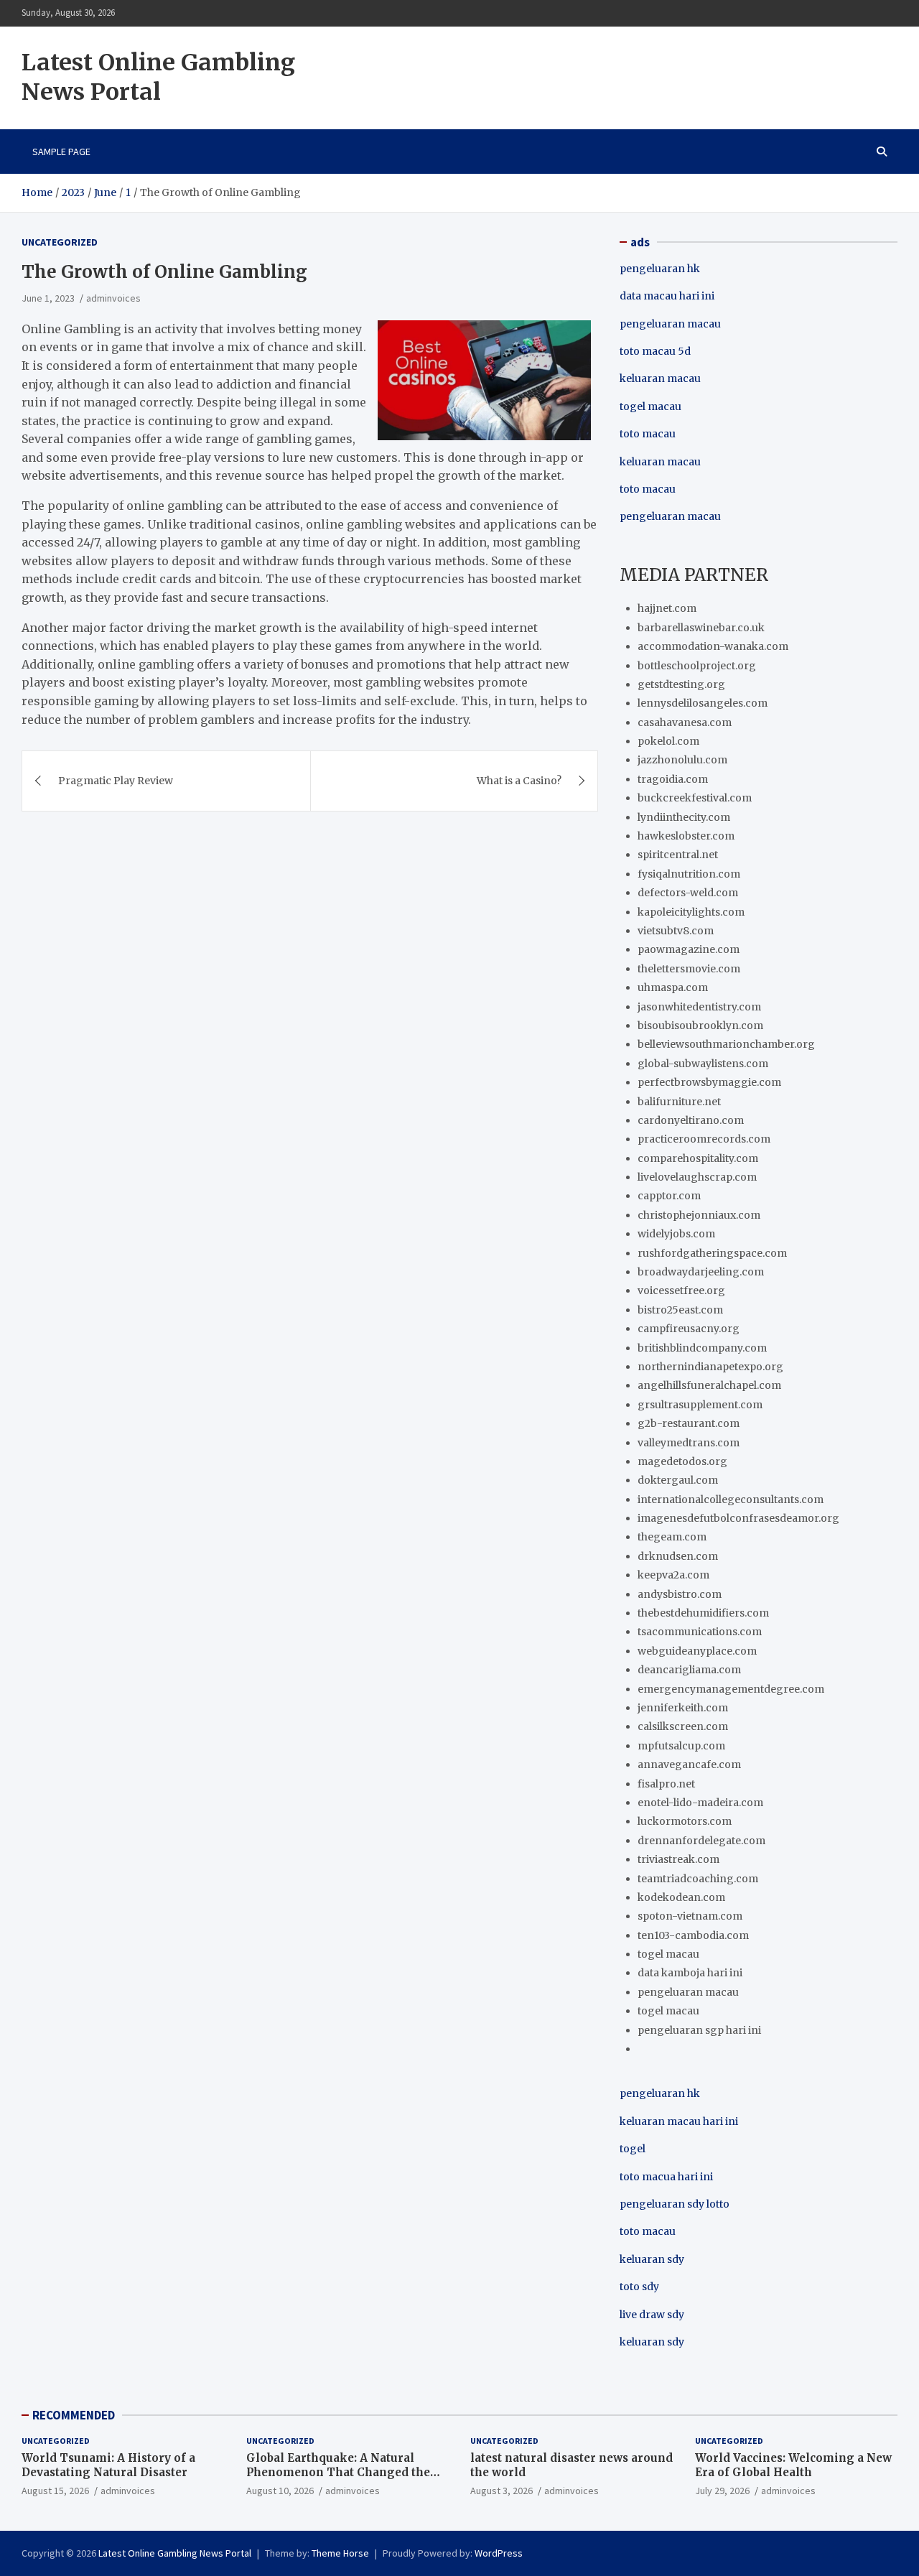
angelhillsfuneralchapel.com (709, 1385)
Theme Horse (340, 2553)
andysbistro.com (680, 1594)
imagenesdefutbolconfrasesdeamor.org (738, 1518)
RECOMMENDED (74, 2415)
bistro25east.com (680, 1310)
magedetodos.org (682, 1461)
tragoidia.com (673, 779)
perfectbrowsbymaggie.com (709, 1082)
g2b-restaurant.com (689, 1423)
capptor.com (669, 1196)
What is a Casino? (519, 781)
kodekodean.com (681, 1897)
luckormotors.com (685, 1821)
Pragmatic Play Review (116, 781)
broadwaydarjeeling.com (701, 1272)
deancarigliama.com (689, 1670)
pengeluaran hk (660, 269)
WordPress (499, 2553)
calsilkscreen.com (683, 1726)
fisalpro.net (666, 1784)
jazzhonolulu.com (682, 760)
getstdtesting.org (681, 684)
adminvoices (113, 298)
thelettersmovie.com (689, 969)
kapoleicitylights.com (691, 912)
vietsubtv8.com (676, 931)
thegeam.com (672, 1537)
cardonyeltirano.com (691, 1120)
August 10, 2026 (280, 2491)
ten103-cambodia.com (693, 1935)
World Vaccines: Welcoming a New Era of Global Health (793, 2465)
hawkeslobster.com (686, 836)
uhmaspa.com (673, 987)
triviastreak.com (678, 1859)
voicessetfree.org (681, 1291)
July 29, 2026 (722, 2491)
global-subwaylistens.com (703, 1064)
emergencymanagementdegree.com (731, 1689)
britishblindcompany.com (702, 1348)
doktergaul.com (678, 1480)
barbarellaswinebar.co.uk (701, 628)
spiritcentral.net (678, 855)
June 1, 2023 (48, 298)
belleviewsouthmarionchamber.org (726, 1044)
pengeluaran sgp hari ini (699, 2030)
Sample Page (61, 152)
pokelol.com (668, 741)
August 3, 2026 (502, 2491)
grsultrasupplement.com (700, 1405)
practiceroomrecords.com (704, 1139)
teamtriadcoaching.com (698, 1879)
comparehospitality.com (698, 1158)
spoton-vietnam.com (690, 1916)
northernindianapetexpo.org (710, 1367)
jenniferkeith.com (683, 1708)
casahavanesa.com (685, 722)
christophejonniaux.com (699, 1215)
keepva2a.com (673, 1575)
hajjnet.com (667, 608)
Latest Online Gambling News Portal (158, 78)
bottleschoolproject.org (697, 666)
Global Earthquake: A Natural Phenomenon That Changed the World (338, 2472)
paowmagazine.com (689, 949)
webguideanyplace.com (697, 1651)
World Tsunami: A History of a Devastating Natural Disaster (108, 2465)
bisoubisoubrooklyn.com (700, 1026)
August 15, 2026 (55, 2491)
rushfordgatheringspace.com (712, 1253)
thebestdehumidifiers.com (703, 1613)
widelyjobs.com (676, 1234)
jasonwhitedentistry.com (699, 1007)
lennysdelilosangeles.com (703, 703)
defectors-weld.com (688, 893)
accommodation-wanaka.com (713, 646)
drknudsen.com (678, 1556)
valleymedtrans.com (689, 1443)
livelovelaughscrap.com (697, 1177)
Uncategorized (60, 242)
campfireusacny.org (689, 1329)
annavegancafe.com (689, 1764)
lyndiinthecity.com (684, 817)
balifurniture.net (679, 1102)
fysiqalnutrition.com (689, 874)
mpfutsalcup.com (681, 1746)
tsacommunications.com (700, 1632)
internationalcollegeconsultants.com (731, 1499)
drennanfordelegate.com (701, 1841)
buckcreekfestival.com (695, 798)
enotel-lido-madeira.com (700, 1803)
